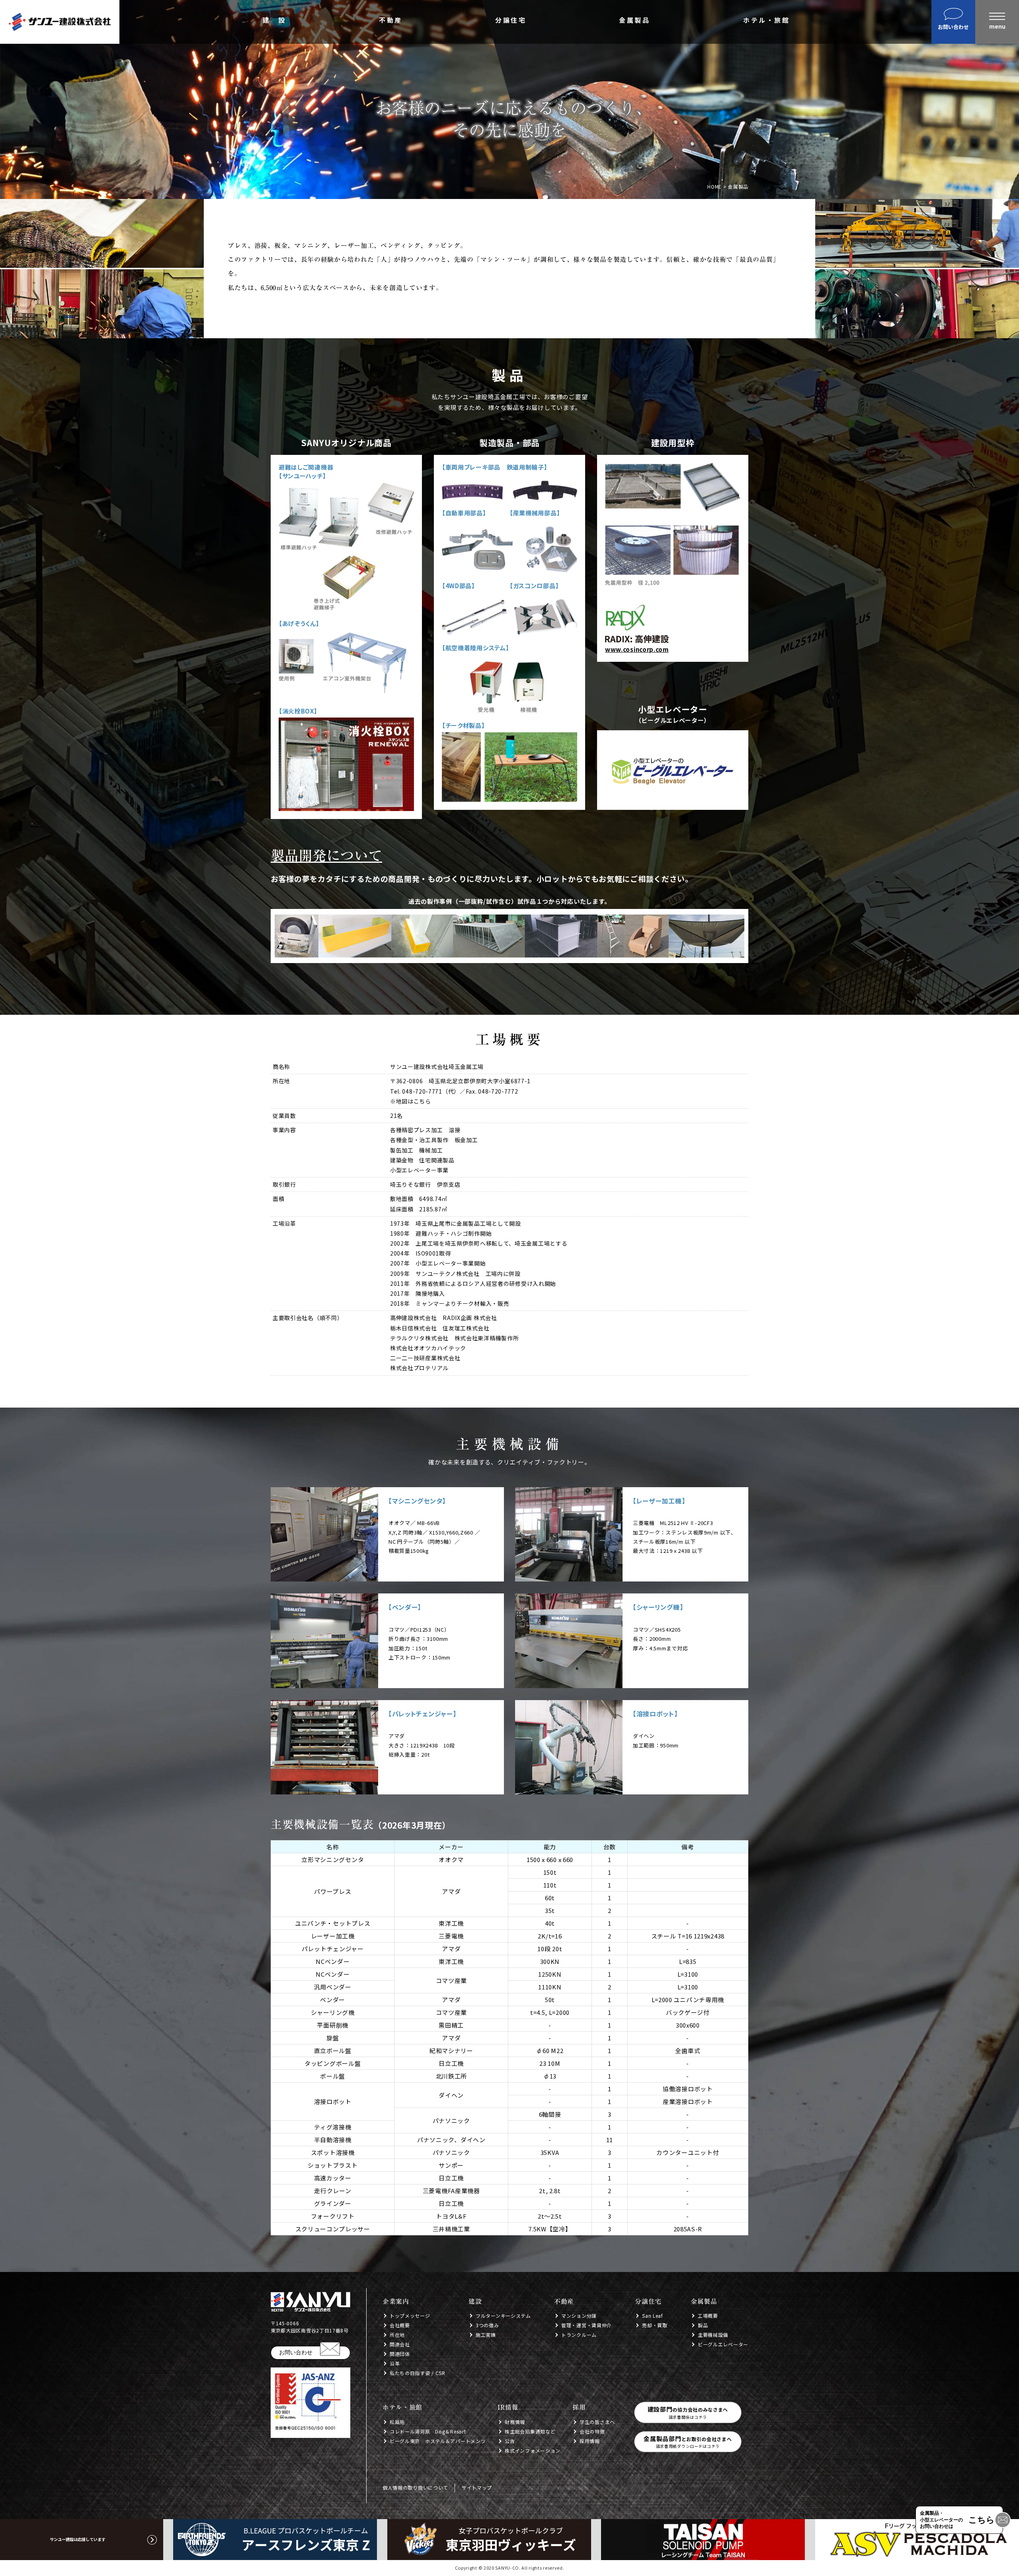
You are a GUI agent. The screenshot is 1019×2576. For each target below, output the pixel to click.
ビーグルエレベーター (723, 2344)
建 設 (274, 21)
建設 (475, 2301)
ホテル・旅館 (766, 21)
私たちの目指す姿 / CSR (418, 2373)
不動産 (391, 21)
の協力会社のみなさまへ (688, 2412)
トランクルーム (579, 2335)
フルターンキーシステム (503, 2316)
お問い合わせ (296, 2352)
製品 (703, 2325)
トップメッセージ (410, 2316)
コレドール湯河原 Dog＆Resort (428, 2431)
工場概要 (708, 2316)
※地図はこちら (411, 1101)
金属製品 (634, 21)
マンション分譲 (579, 2316)
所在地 (397, 2335)
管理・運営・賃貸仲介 (587, 2325)
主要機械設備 (713, 2335)
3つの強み (487, 2325)
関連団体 (400, 2354)
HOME (714, 186)
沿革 (395, 2363)
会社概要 (400, 2325)
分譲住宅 (511, 21)
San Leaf (653, 2316)
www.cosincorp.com (637, 649)
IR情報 (508, 2407)
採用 (579, 2407)
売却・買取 (655, 2325)
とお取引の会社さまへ (688, 2442)
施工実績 (486, 2335)
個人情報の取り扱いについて (415, 2487)
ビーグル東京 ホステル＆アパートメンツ (438, 2441)
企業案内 (396, 2301)
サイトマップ (477, 2487)
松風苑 (397, 2422)
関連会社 (400, 2344)
